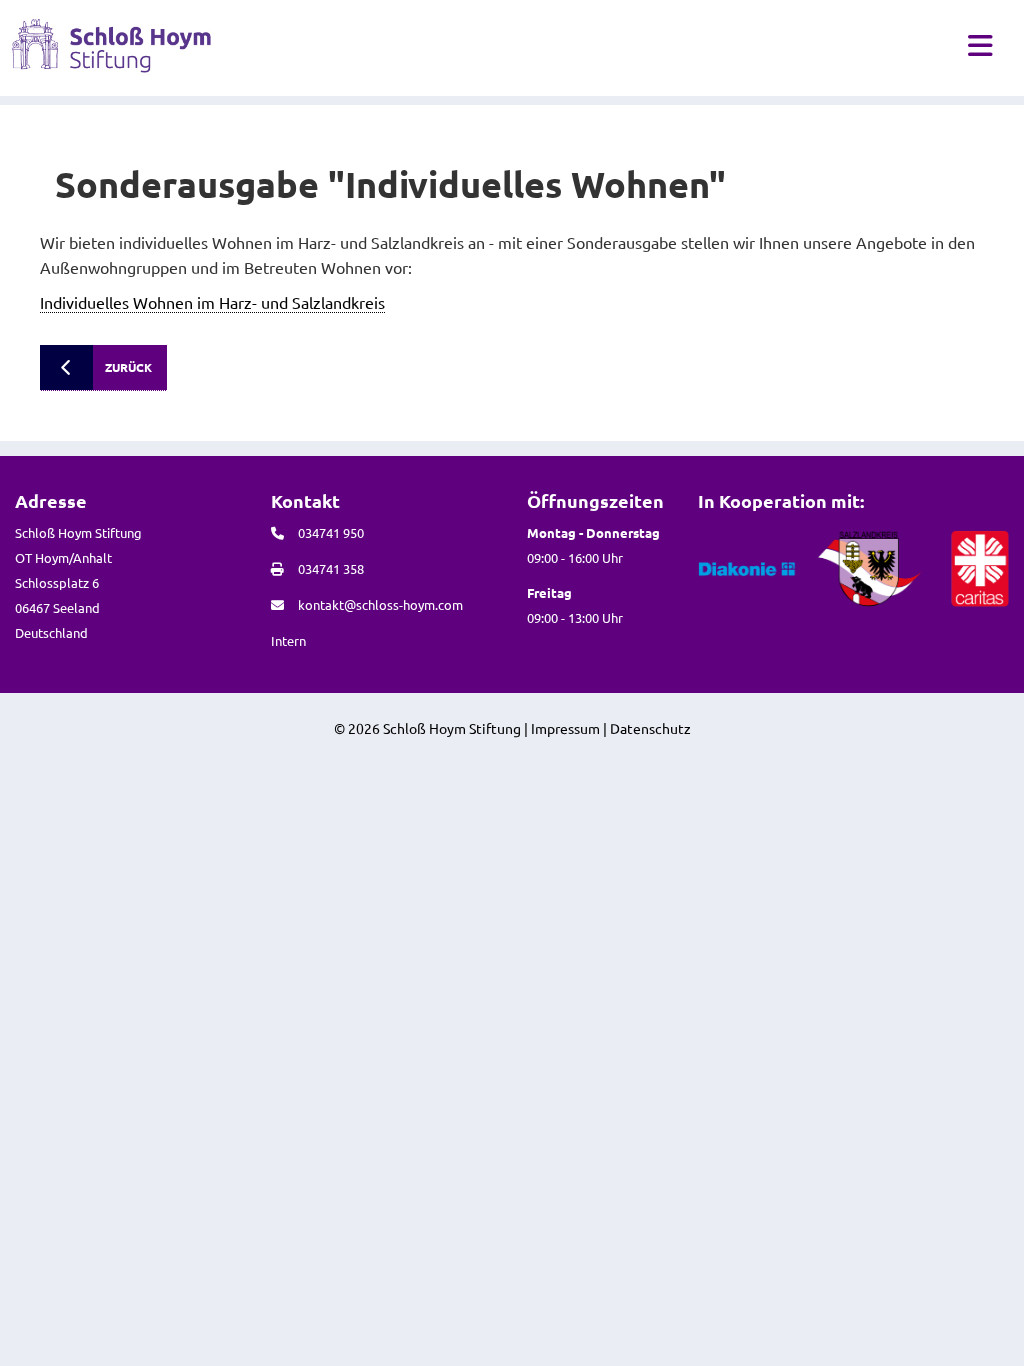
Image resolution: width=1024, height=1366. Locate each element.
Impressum (565, 728)
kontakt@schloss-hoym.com (380, 604)
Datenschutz (650, 728)
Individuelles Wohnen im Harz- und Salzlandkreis (212, 302)
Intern (288, 640)
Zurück (128, 367)
